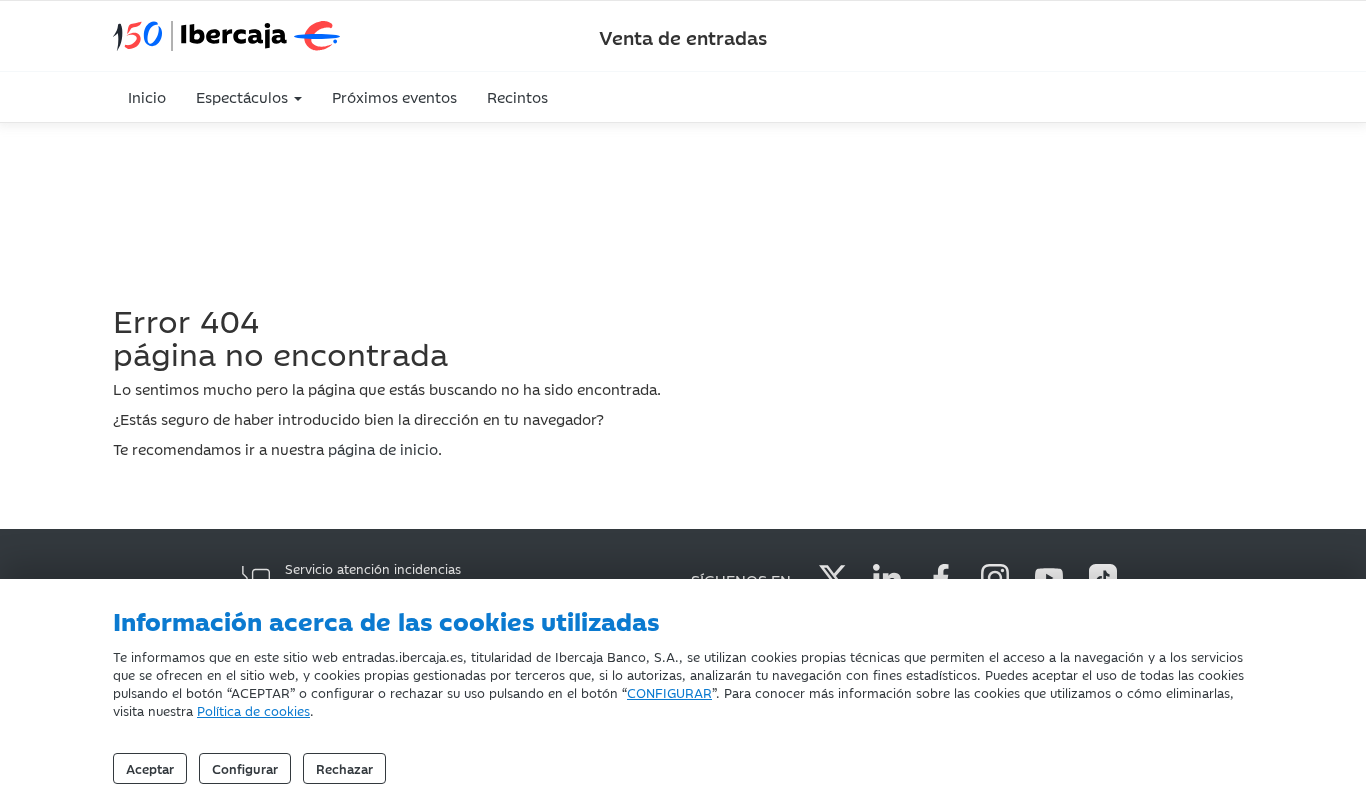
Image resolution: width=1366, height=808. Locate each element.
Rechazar (344, 768)
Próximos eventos (394, 96)
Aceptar (150, 768)
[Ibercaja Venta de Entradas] (293, 36)
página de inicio (383, 448)
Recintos (517, 96)
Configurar (245, 768)
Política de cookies (253, 710)
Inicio (147, 96)
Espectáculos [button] (244, 96)
